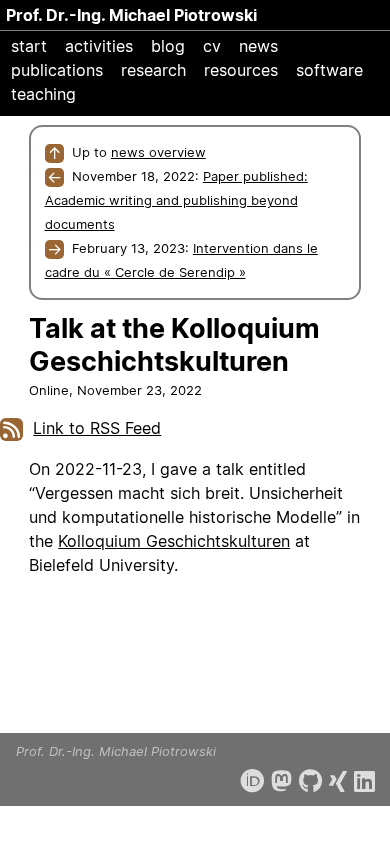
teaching (43, 94)
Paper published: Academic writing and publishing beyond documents (176, 200)
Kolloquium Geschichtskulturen (174, 541)
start (29, 46)
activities (99, 46)
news (258, 46)
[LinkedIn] (364, 781)
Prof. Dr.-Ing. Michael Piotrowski (131, 15)
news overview (158, 152)
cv (212, 46)
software (329, 70)
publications (57, 70)
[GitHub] (310, 781)
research (153, 70)
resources (241, 70)
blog (168, 46)
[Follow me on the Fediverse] (281, 781)
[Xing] (338, 781)
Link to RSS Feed (97, 428)
